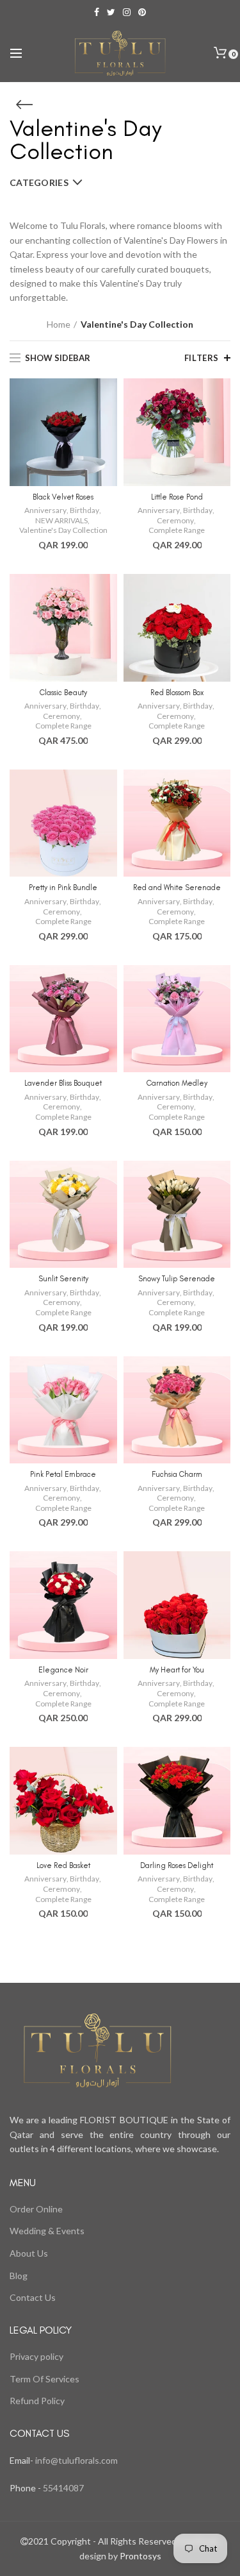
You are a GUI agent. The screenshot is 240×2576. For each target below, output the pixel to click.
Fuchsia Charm (177, 1474)
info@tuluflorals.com (76, 2460)
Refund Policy (37, 2401)
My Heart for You (177, 1670)
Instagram (127, 12)
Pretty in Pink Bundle (63, 888)
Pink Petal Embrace (63, 1474)
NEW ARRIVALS (61, 520)
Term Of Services (44, 2379)
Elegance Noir (63, 1670)
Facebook (97, 12)
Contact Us (33, 2297)
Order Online (36, 2209)
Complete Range (177, 530)
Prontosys (140, 2556)
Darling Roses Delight (177, 1865)
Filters (202, 358)
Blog (19, 2276)
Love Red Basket (63, 1865)
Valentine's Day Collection (63, 530)
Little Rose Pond (177, 497)
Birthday (84, 510)
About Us (29, 2253)
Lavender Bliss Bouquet (63, 1083)
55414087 (62, 2488)
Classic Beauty (63, 693)
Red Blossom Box (177, 693)
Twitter (111, 12)
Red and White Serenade (177, 888)
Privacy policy (36, 2356)
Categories (39, 182)
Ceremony (175, 520)
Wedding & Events (47, 2231)
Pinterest (142, 12)
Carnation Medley (177, 1083)
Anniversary (45, 510)
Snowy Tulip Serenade (177, 1279)
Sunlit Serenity (63, 1279)
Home (59, 324)
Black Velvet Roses (63, 497)
